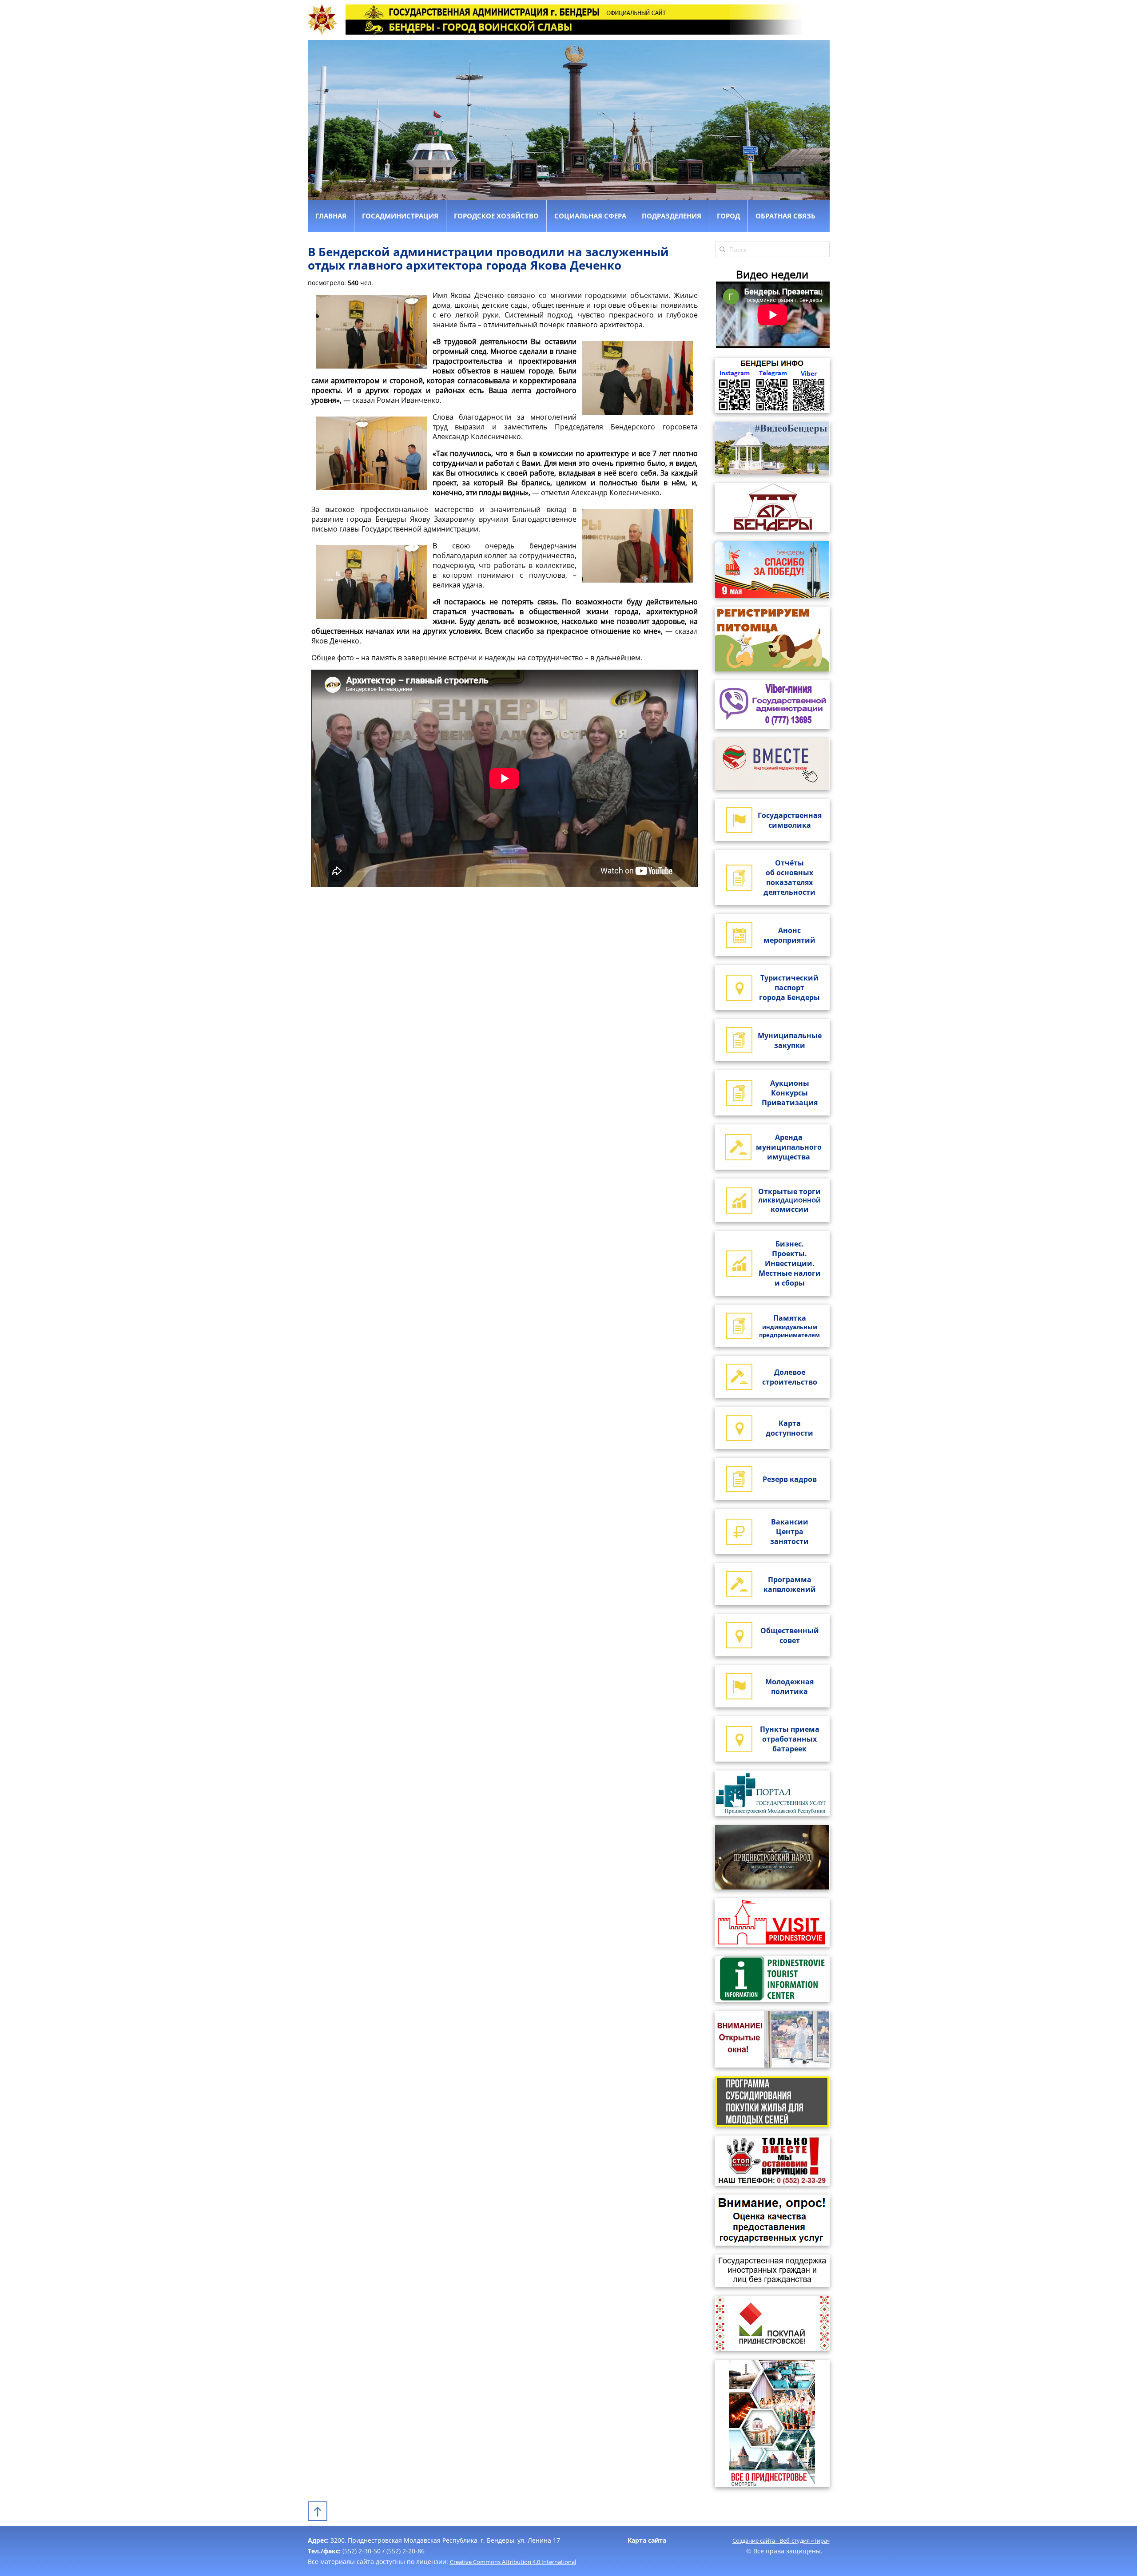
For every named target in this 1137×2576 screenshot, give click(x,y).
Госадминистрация (400, 216)
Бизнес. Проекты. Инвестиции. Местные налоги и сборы (790, 1263)
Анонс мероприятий (789, 935)
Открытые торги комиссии (789, 1200)
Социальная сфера (590, 216)
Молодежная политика (789, 1687)
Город (728, 216)
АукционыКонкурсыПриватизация (790, 1093)
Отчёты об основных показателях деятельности (789, 877)
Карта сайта (647, 2540)
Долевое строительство (790, 1377)
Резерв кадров (790, 1479)
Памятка (789, 1326)
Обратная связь (785, 216)
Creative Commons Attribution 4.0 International (513, 2562)
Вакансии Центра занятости (789, 1532)
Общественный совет (790, 1635)
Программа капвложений (790, 1584)
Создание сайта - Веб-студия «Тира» (781, 2540)
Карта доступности (789, 1428)
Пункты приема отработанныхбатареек (790, 1739)
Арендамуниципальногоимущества (789, 1147)
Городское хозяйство (496, 216)
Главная (331, 216)
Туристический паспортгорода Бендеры (789, 988)
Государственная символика (790, 820)
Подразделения (672, 216)
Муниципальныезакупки (790, 1040)
